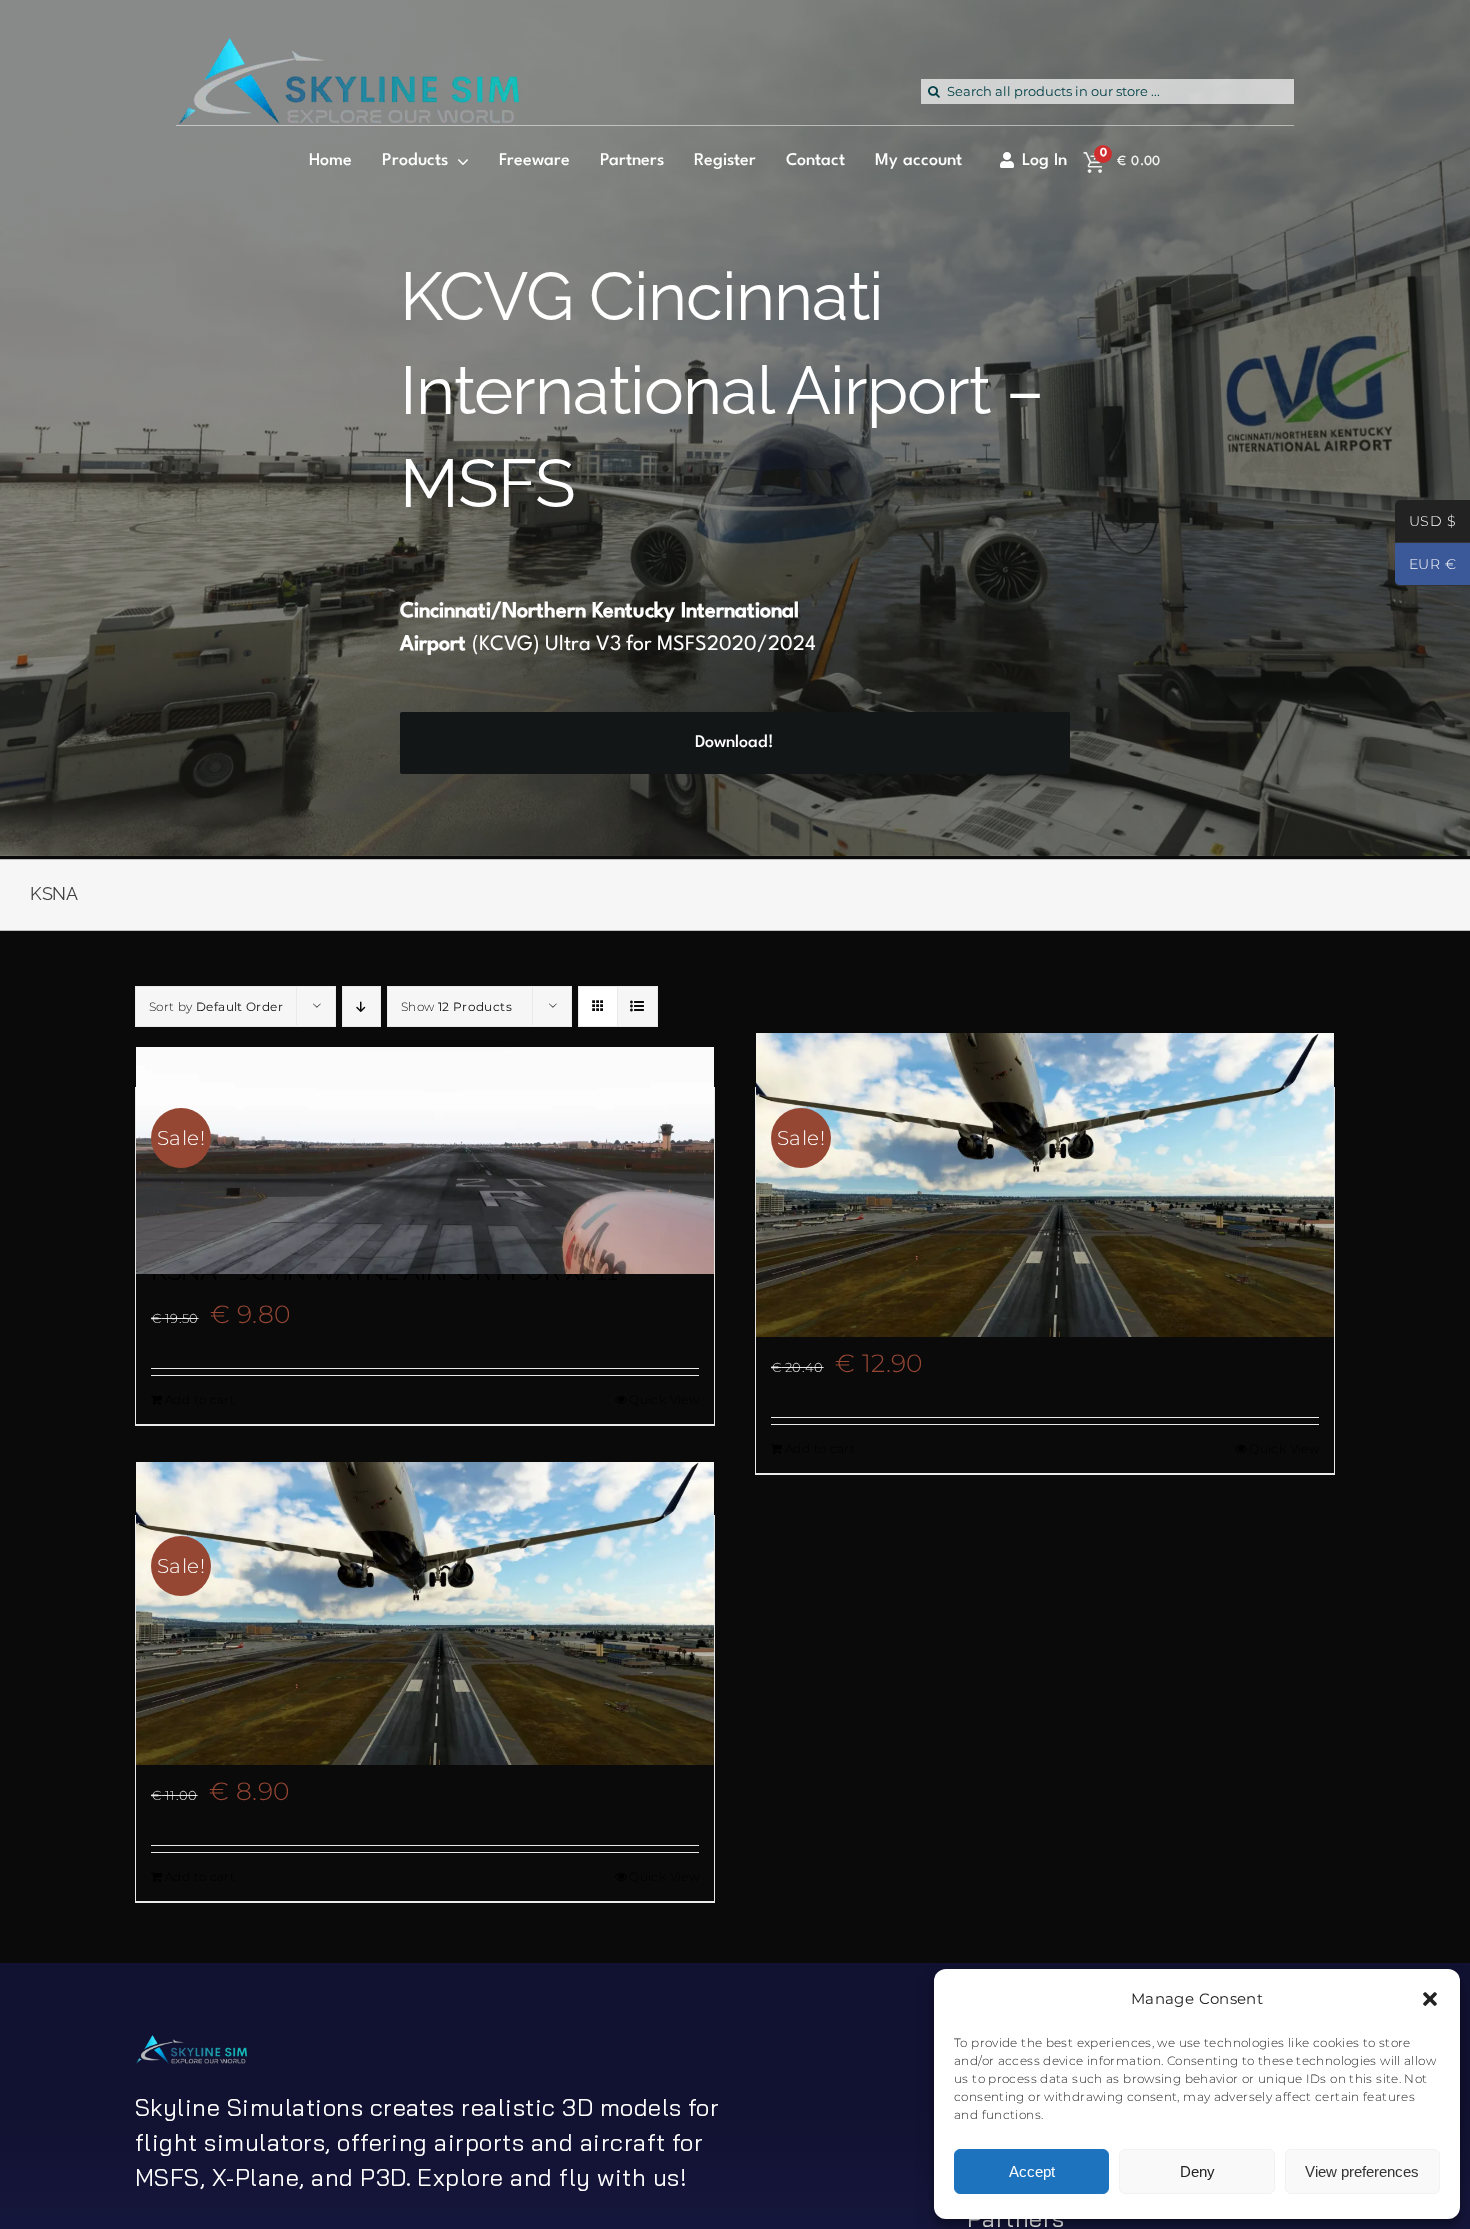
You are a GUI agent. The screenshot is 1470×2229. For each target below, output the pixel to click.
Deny (1197, 2171)
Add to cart (200, 1399)
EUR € (1425, 566)
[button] (1430, 1999)
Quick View (664, 1399)
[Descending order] (361, 1006)
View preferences (1362, 2171)
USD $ (1425, 523)
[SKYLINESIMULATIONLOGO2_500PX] (347, 50)
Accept (1032, 2171)
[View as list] (637, 1006)
